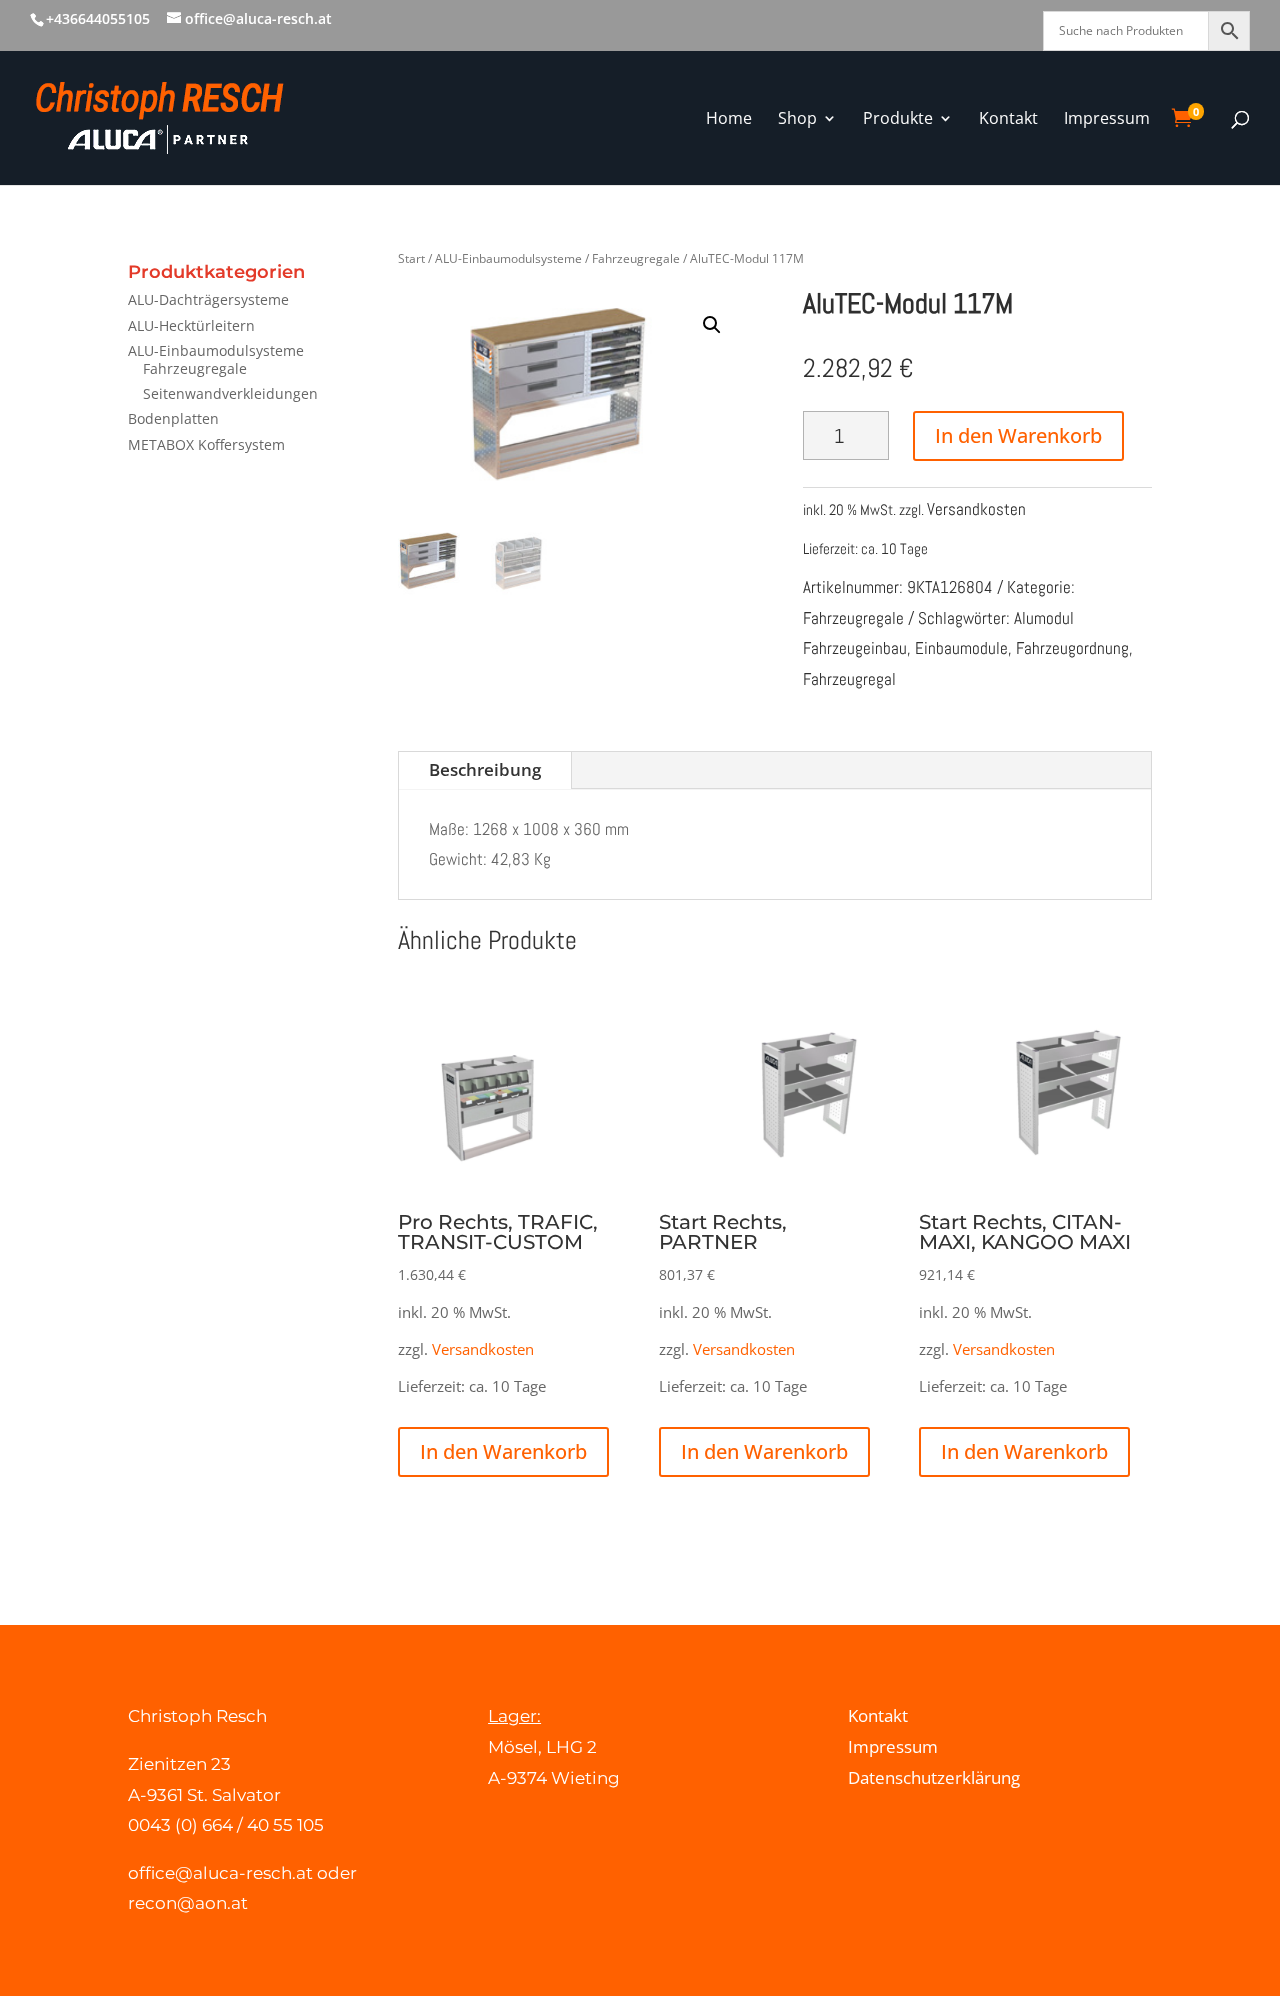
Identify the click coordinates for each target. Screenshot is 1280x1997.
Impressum (893, 1746)
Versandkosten (976, 509)
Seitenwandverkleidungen (230, 393)
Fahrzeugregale (195, 368)
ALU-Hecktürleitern (191, 325)
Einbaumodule (961, 648)
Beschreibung (485, 769)
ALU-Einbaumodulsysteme (216, 350)
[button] (712, 325)
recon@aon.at (188, 1903)
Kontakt (878, 1715)
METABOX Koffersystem (206, 444)
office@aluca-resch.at (220, 1873)
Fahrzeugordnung (1072, 648)
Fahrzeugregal (849, 679)
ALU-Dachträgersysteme (208, 299)
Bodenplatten (173, 418)
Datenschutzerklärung (934, 1777)
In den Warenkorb (1018, 435)
